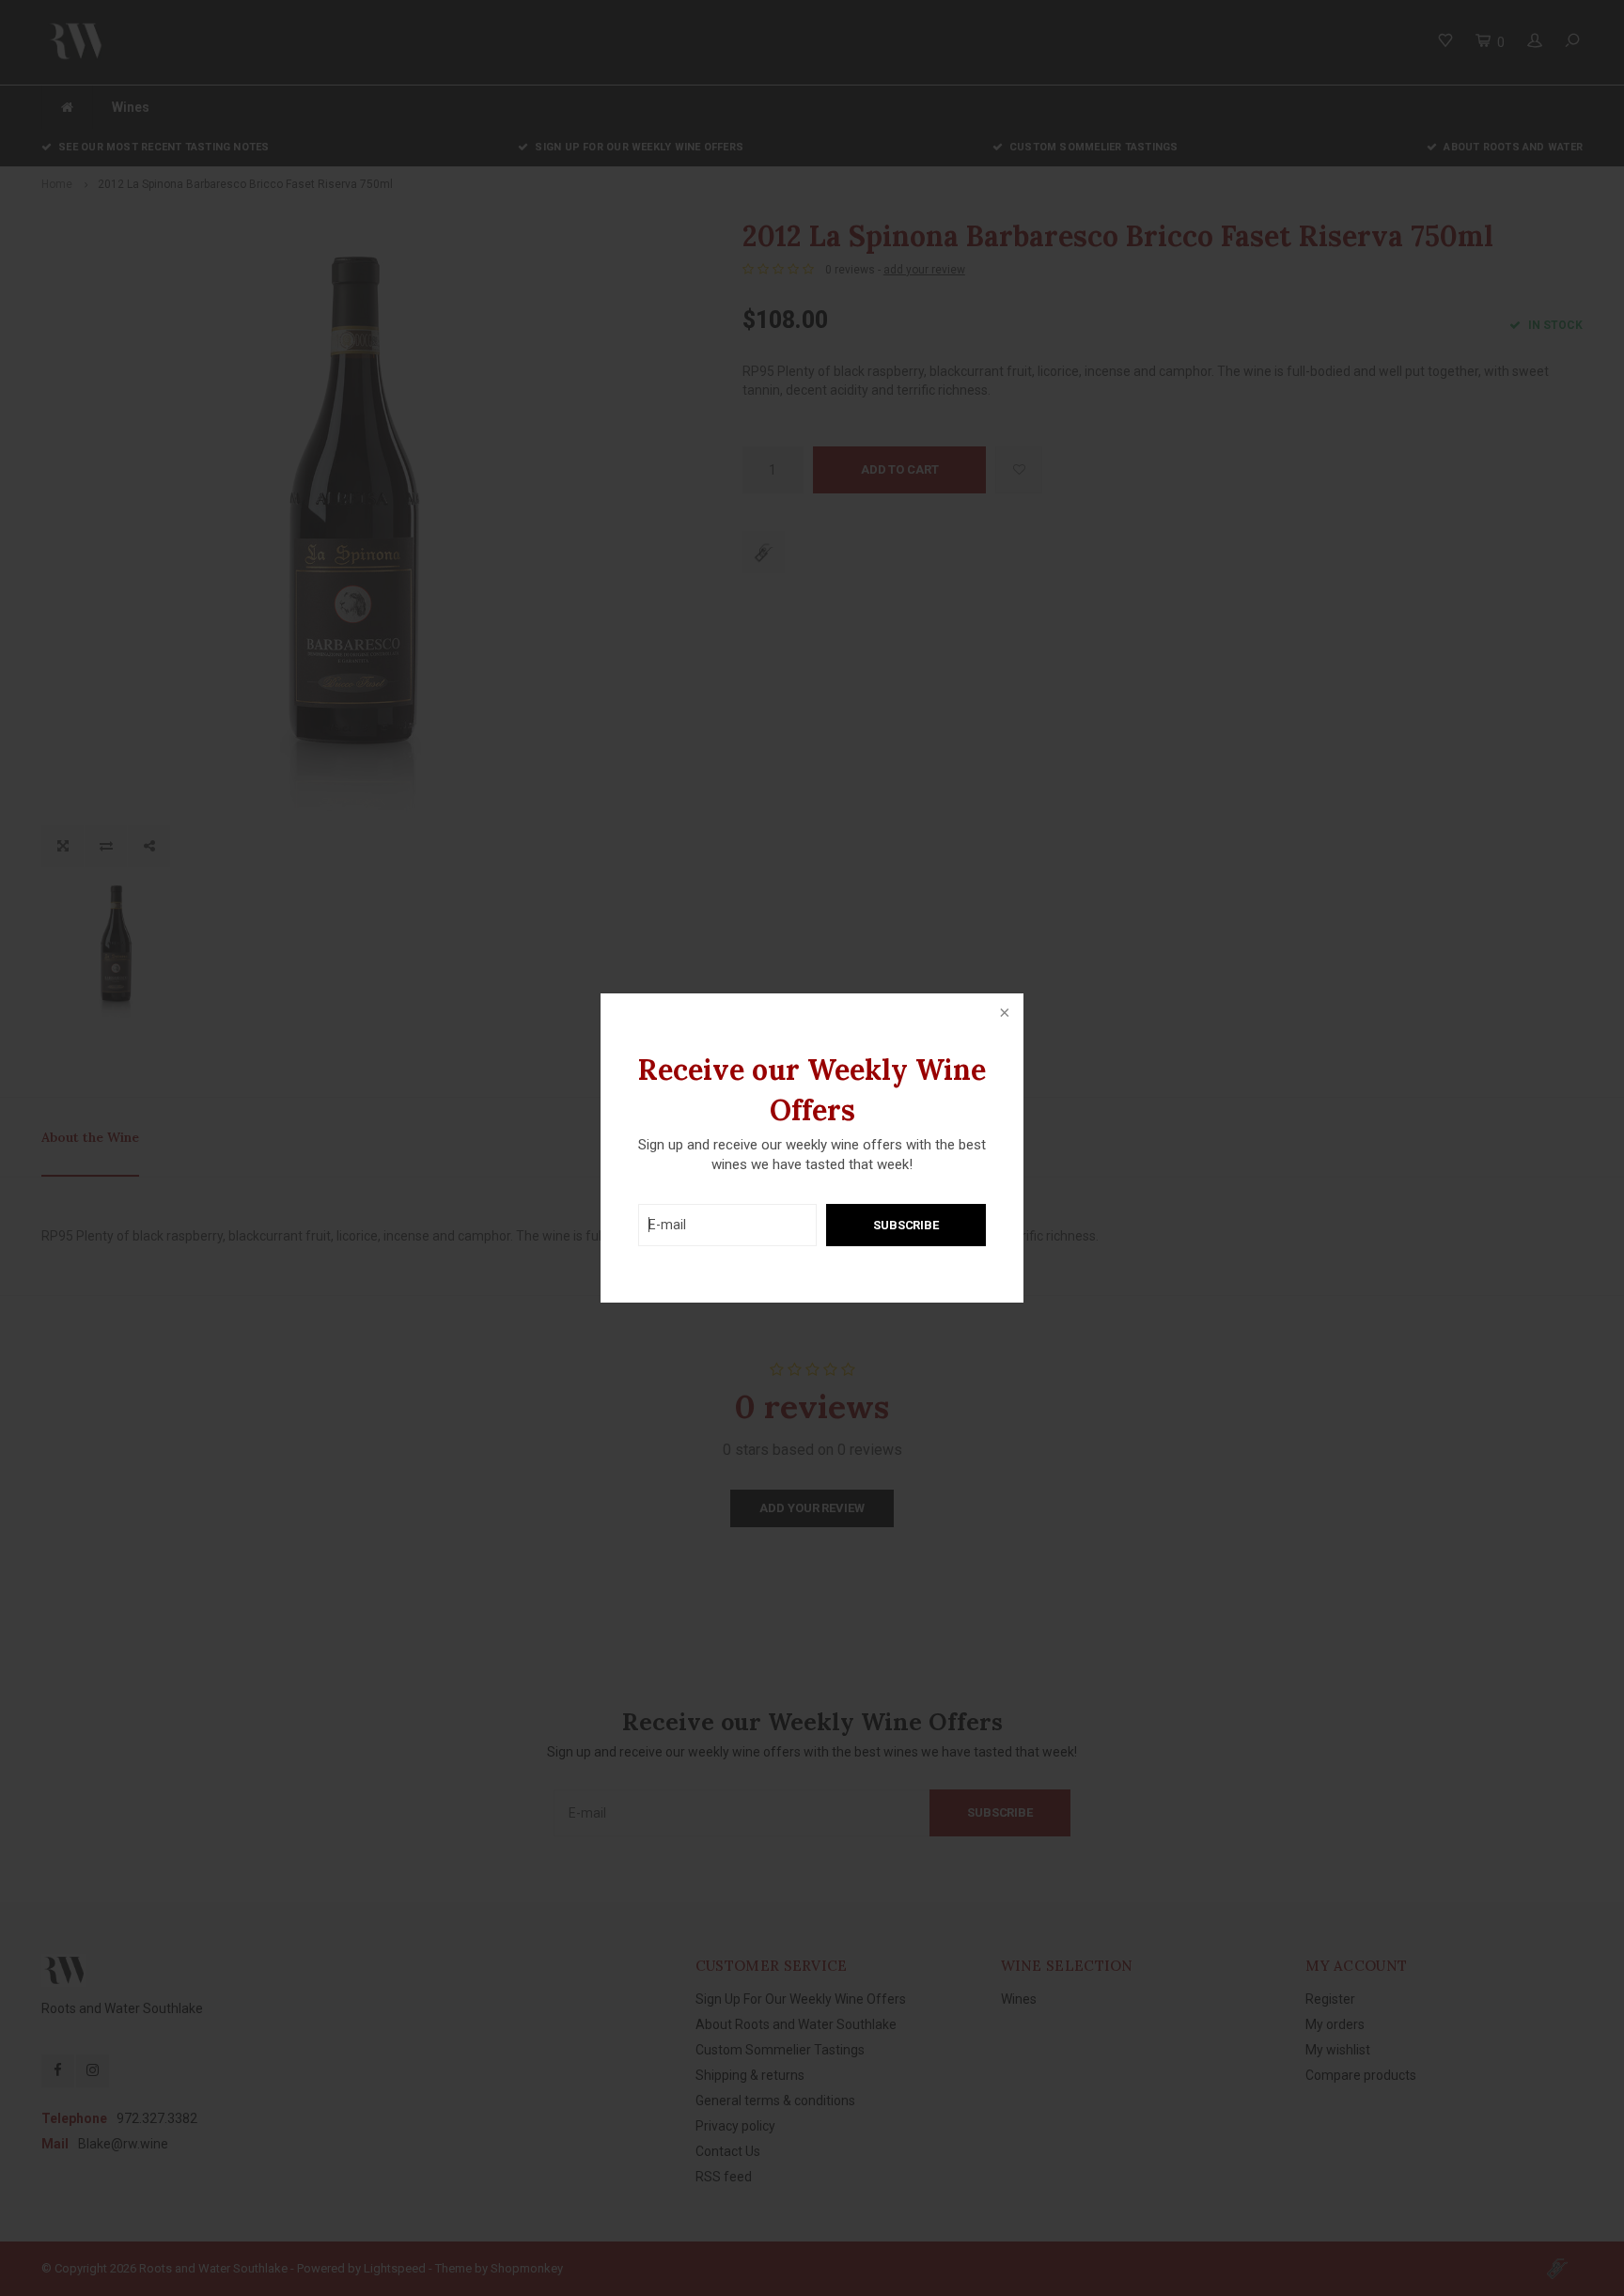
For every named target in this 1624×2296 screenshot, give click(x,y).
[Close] (1003, 1014)
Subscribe (906, 1225)
